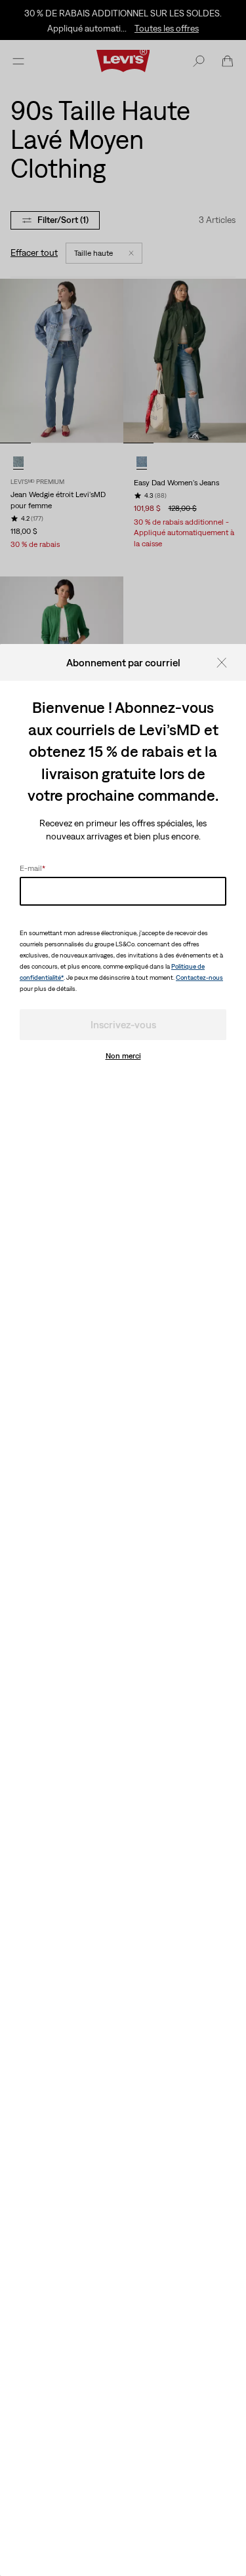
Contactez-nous (199, 977)
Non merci (123, 1056)
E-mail (32, 868)
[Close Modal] (226, 662)
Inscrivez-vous (123, 1024)
